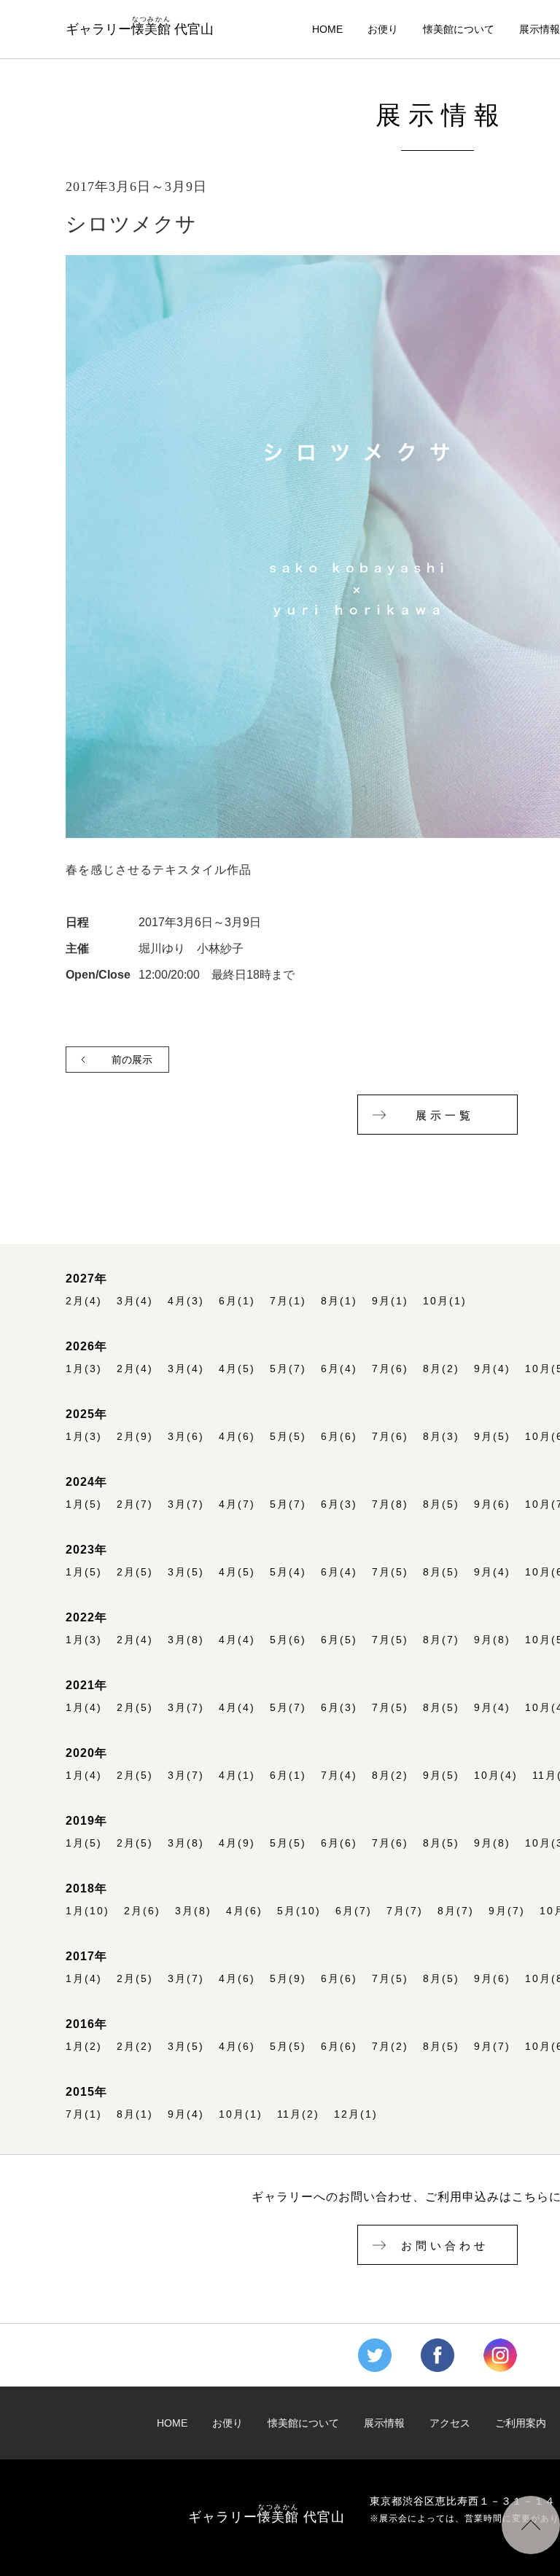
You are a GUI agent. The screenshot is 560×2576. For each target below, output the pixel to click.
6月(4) (339, 1369)
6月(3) (339, 1504)
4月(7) (237, 1504)
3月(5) (186, 1572)
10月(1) (445, 1301)
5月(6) (288, 1640)
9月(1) (390, 1301)
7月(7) (405, 1911)
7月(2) (390, 2047)
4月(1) (237, 1776)
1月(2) (84, 2047)
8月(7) (441, 1640)
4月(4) (237, 1640)
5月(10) (299, 1911)
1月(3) (84, 1369)
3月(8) (186, 1640)
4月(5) (237, 1369)
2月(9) (135, 1437)
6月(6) (339, 1437)
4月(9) (237, 1843)
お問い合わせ (445, 2246)
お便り (383, 30)
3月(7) (186, 1504)
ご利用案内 (521, 2423)
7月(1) (288, 1301)
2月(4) (84, 1301)
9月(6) (492, 1504)
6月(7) (354, 1911)
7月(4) (339, 1776)
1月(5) (84, 1504)
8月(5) (441, 1504)
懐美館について (459, 30)
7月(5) (390, 1572)
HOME (327, 30)
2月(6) (142, 1911)
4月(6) (237, 1437)
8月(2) (441, 1369)
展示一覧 (445, 1116)
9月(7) (507, 1911)
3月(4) (135, 1301)
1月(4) (84, 1708)
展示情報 (540, 30)
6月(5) (339, 1640)
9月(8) (492, 1640)
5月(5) (288, 1437)
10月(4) (496, 1776)
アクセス (450, 2423)
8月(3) (441, 1437)
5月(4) (288, 1572)
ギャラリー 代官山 (140, 26)
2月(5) (135, 1572)
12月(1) (356, 2114)
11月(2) (298, 2114)
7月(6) (390, 1369)
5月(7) (288, 1369)
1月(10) (87, 1911)
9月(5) (492, 1437)
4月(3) (186, 1301)
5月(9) (288, 1979)
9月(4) (492, 1369)
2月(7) (135, 1504)
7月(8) (390, 1504)
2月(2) (135, 2047)
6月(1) (237, 1301)
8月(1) (339, 1301)
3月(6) (186, 1437)
